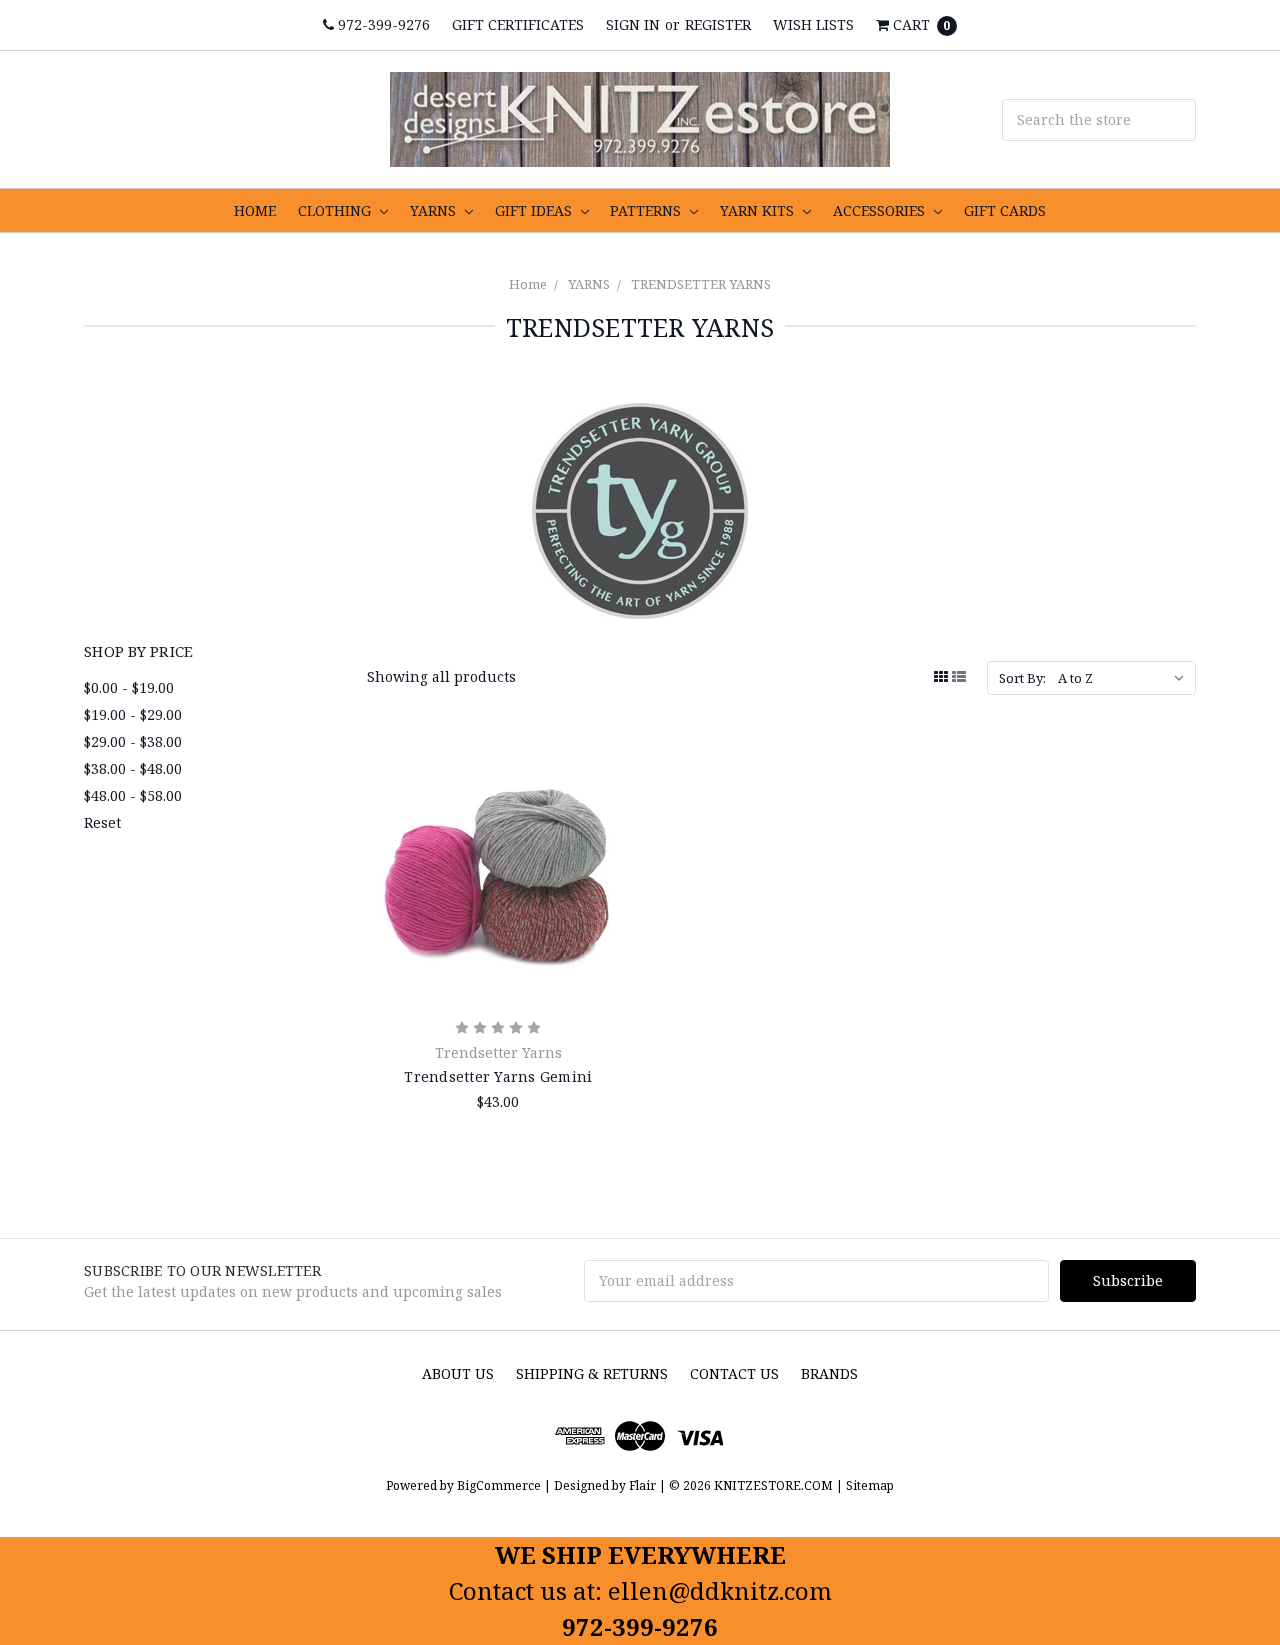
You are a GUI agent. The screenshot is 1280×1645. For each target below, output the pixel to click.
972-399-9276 (382, 24)
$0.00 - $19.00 (129, 687)
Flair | (647, 1485)
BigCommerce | (504, 1485)
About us (458, 1373)
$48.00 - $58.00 (133, 795)
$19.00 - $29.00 (133, 714)
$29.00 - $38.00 (133, 741)
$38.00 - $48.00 (133, 768)
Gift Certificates (518, 24)
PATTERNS (647, 210)
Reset (102, 822)
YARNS (435, 210)
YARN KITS (759, 210)
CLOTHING (336, 210)
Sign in (633, 24)
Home (528, 284)
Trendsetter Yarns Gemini (498, 1076)
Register (718, 24)
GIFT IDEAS (535, 210)
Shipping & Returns (592, 1373)
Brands (829, 1373)
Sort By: (1022, 678)
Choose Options (498, 967)
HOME (255, 210)
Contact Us (734, 1373)
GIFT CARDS (1005, 210)
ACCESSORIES (881, 210)
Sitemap (868, 1485)
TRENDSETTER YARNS (701, 284)
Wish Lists (813, 24)
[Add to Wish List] (607, 826)
